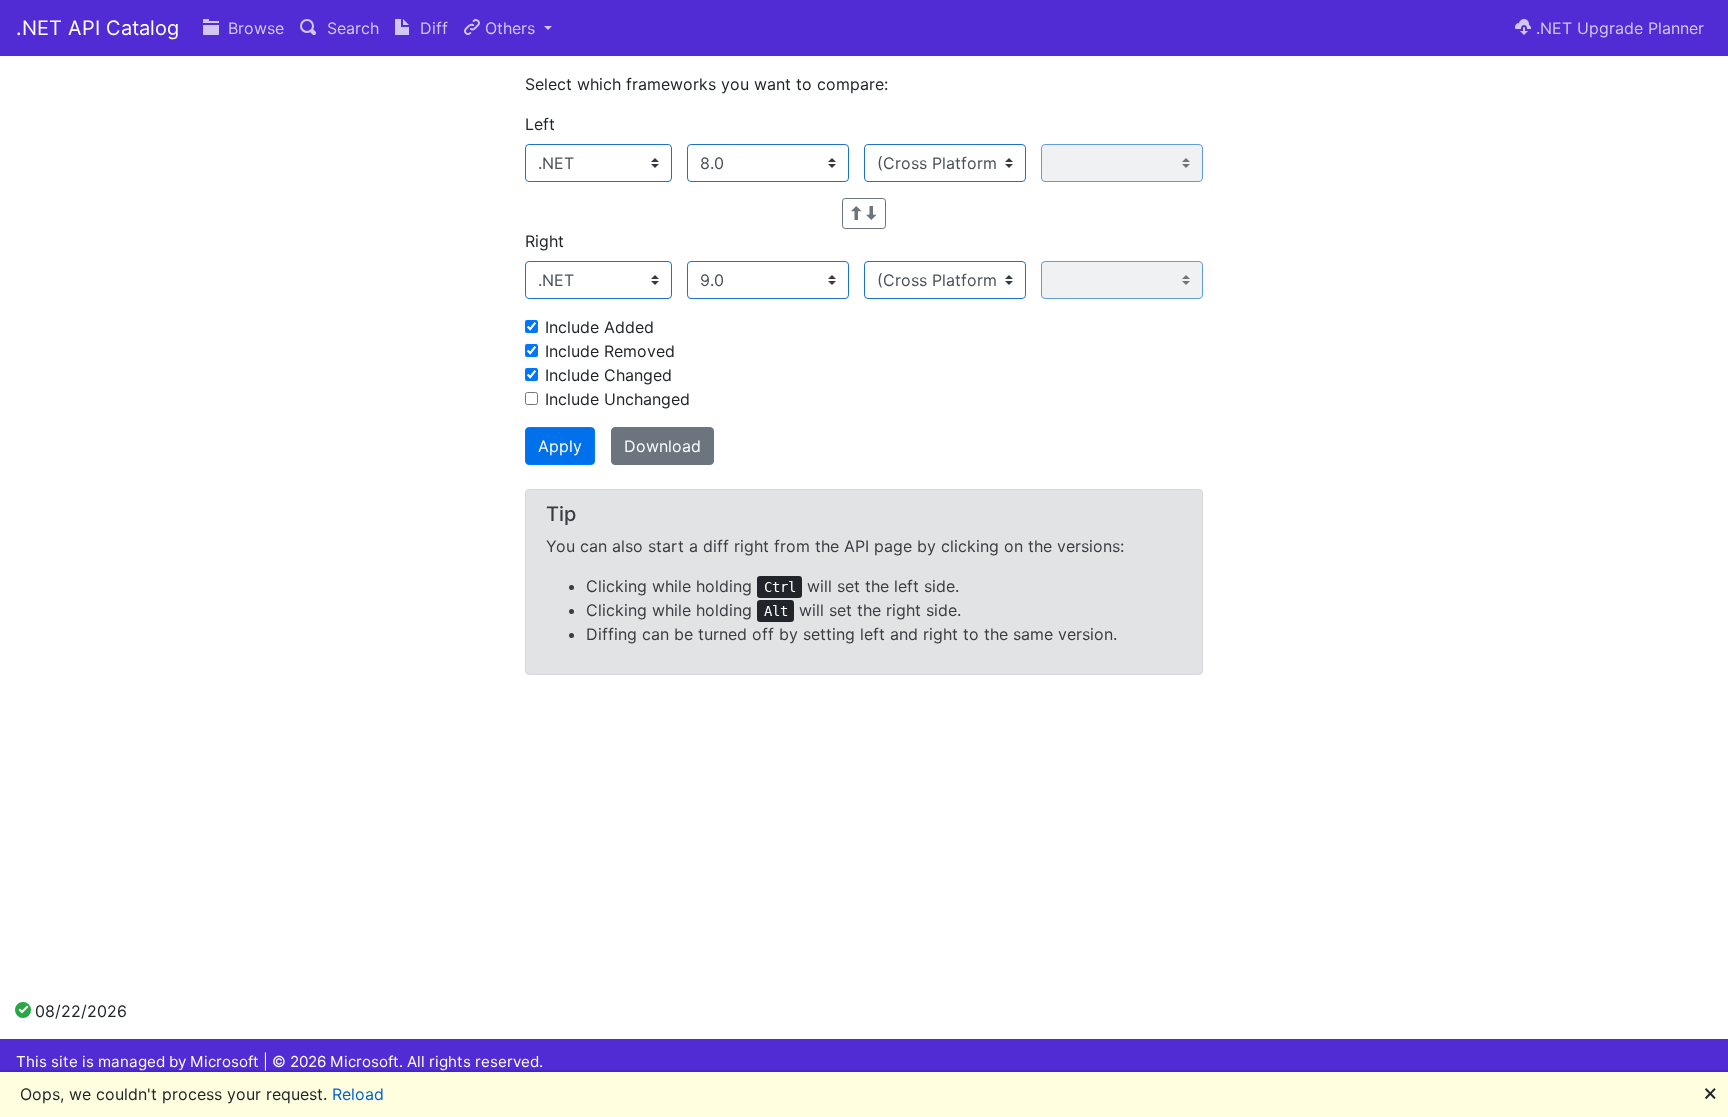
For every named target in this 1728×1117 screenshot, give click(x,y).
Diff (431, 28)
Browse (253, 28)
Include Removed (610, 351)
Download (662, 446)
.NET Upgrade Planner (1617, 28)
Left (540, 124)
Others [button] (510, 28)
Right (544, 241)
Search (350, 28)
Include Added (599, 327)
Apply (560, 446)
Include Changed (608, 375)
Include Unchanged (617, 399)
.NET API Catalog (97, 28)
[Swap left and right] (864, 213)
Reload (358, 1094)
